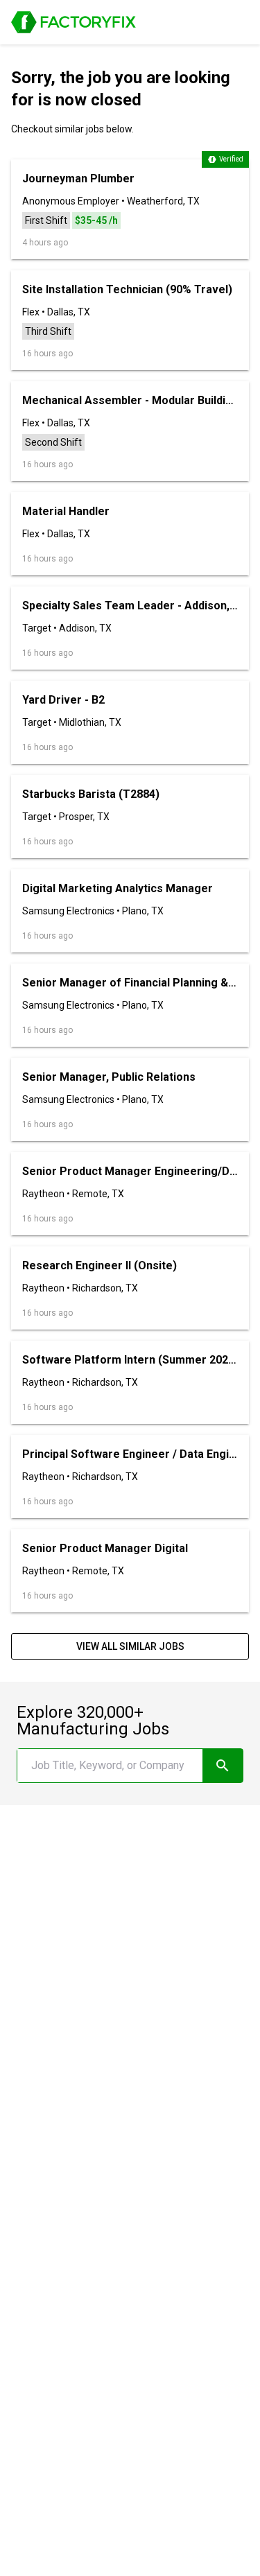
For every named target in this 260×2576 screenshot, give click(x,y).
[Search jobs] (223, 1766)
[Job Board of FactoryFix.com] (73, 22)
